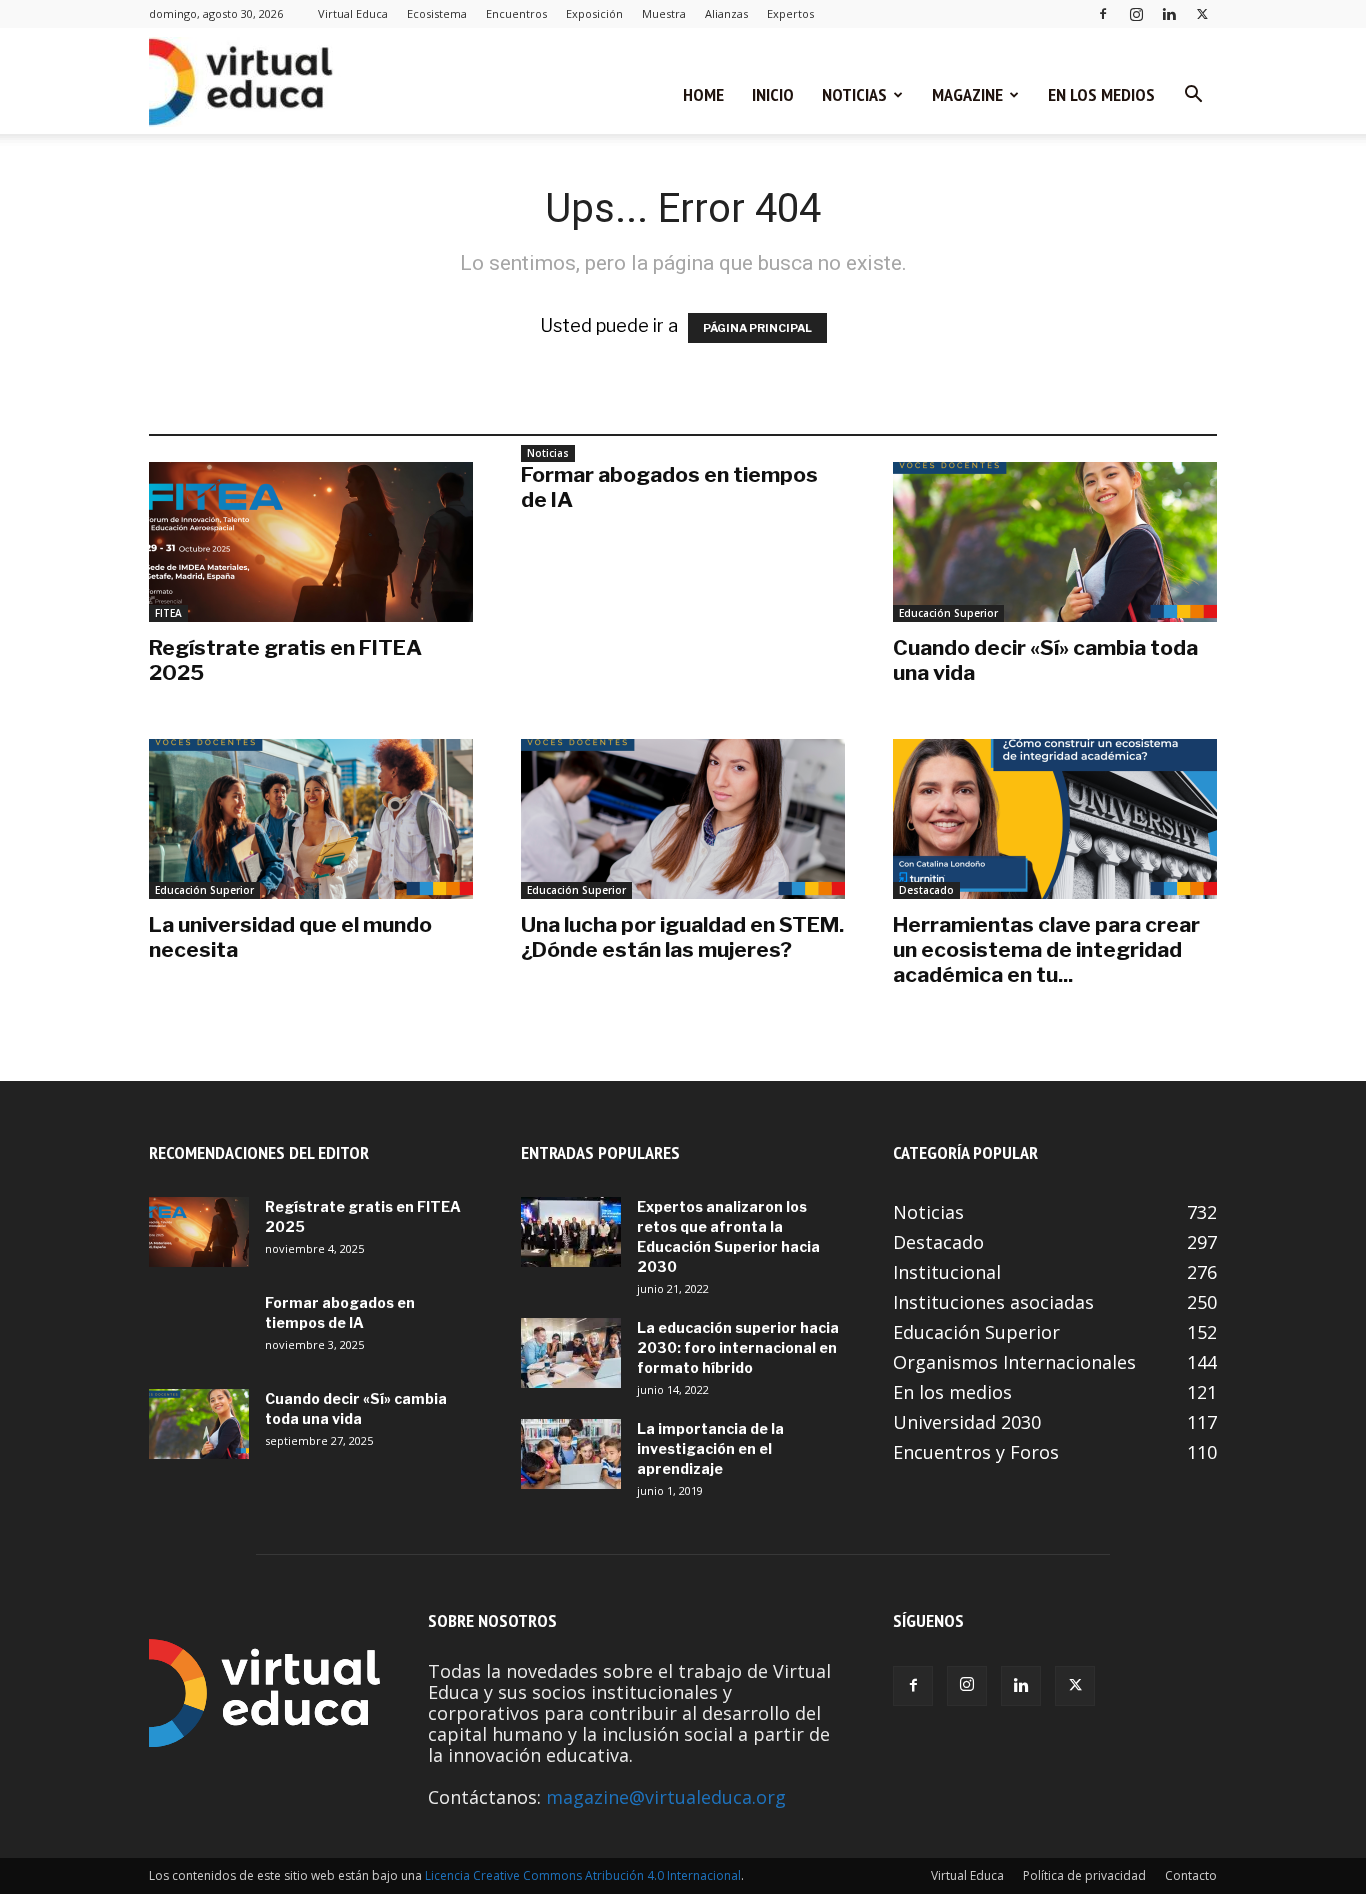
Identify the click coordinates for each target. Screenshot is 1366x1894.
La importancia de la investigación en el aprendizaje (710, 1448)
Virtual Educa (353, 13)
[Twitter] (1202, 13)
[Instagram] (1136, 13)
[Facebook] (1103, 13)
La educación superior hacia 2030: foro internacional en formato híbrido (738, 1347)
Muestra (664, 13)
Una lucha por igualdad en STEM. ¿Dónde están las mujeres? (682, 937)
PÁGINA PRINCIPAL (757, 328)
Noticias (854, 94)
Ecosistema (437, 13)
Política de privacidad (1084, 1875)
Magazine (967, 94)
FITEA (168, 613)
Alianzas (726, 13)
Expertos (790, 13)
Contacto (1191, 1875)
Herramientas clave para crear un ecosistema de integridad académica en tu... (1046, 949)
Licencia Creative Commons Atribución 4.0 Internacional (583, 1875)
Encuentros (516, 13)
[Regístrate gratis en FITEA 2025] (311, 542)
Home (703, 94)
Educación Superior (948, 613)
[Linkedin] (1169, 13)
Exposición (594, 13)
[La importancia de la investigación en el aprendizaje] (571, 1454)
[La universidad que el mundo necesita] (311, 819)
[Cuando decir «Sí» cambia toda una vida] (1055, 542)
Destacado (926, 890)
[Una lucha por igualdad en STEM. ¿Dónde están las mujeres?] (683, 819)
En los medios (1101, 94)
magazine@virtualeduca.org (666, 1797)
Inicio (773, 94)
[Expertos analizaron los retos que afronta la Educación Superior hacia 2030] (571, 1232)
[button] (1193, 95)
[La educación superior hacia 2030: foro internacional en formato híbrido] (571, 1353)
